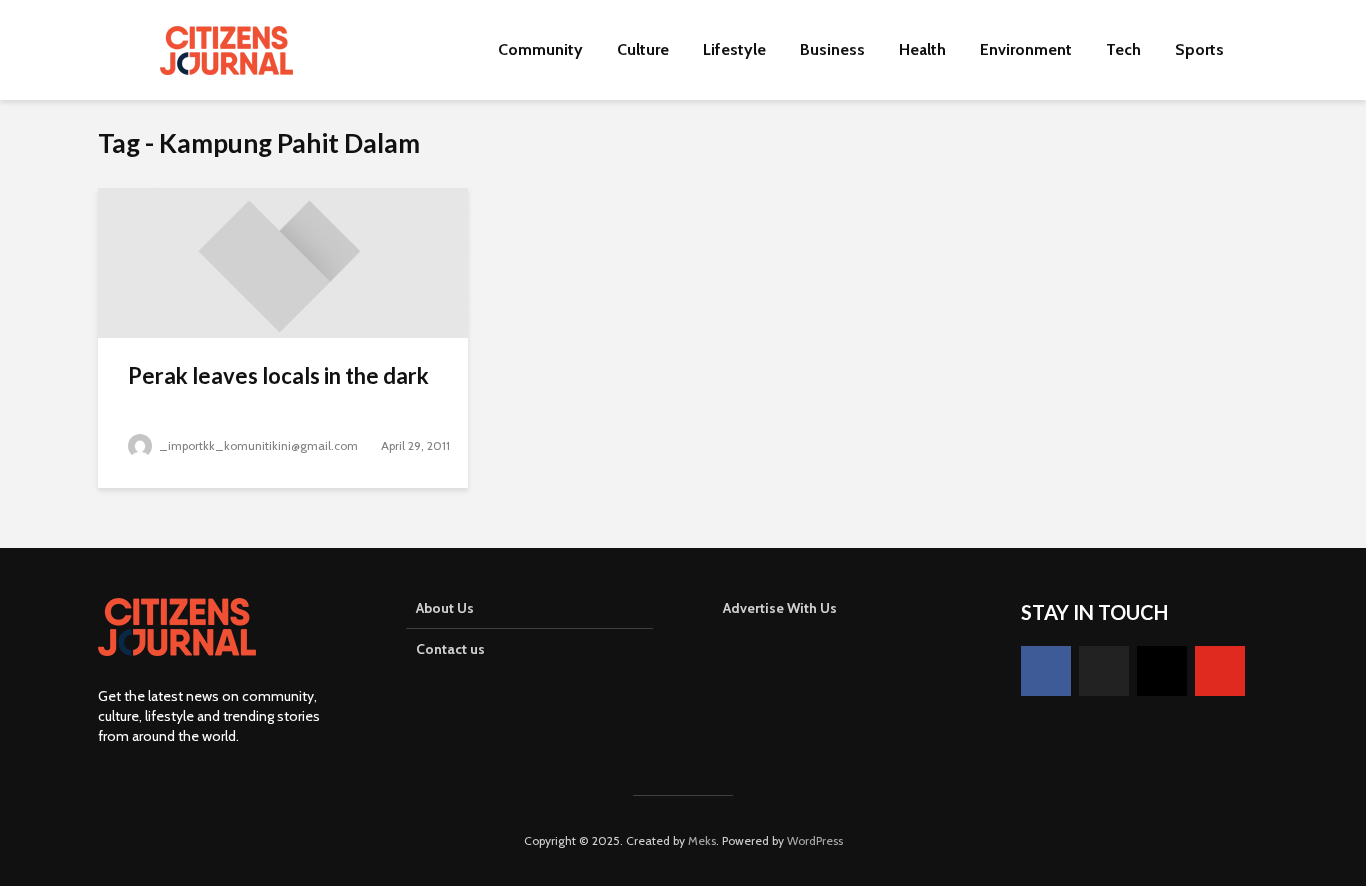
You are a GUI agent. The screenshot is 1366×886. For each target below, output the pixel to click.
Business (832, 49)
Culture (643, 49)
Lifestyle (734, 49)
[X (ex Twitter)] (1104, 671)
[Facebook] (1046, 671)
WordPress (815, 840)
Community (540, 49)
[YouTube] (1220, 671)
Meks (702, 840)
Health (922, 49)
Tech (1123, 49)
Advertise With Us (780, 608)
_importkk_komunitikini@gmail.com (258, 445)
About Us (445, 608)
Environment (1026, 49)
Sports (1199, 49)
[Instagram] (1162, 671)
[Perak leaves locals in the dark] (283, 261)
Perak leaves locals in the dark (278, 375)
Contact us (450, 649)
